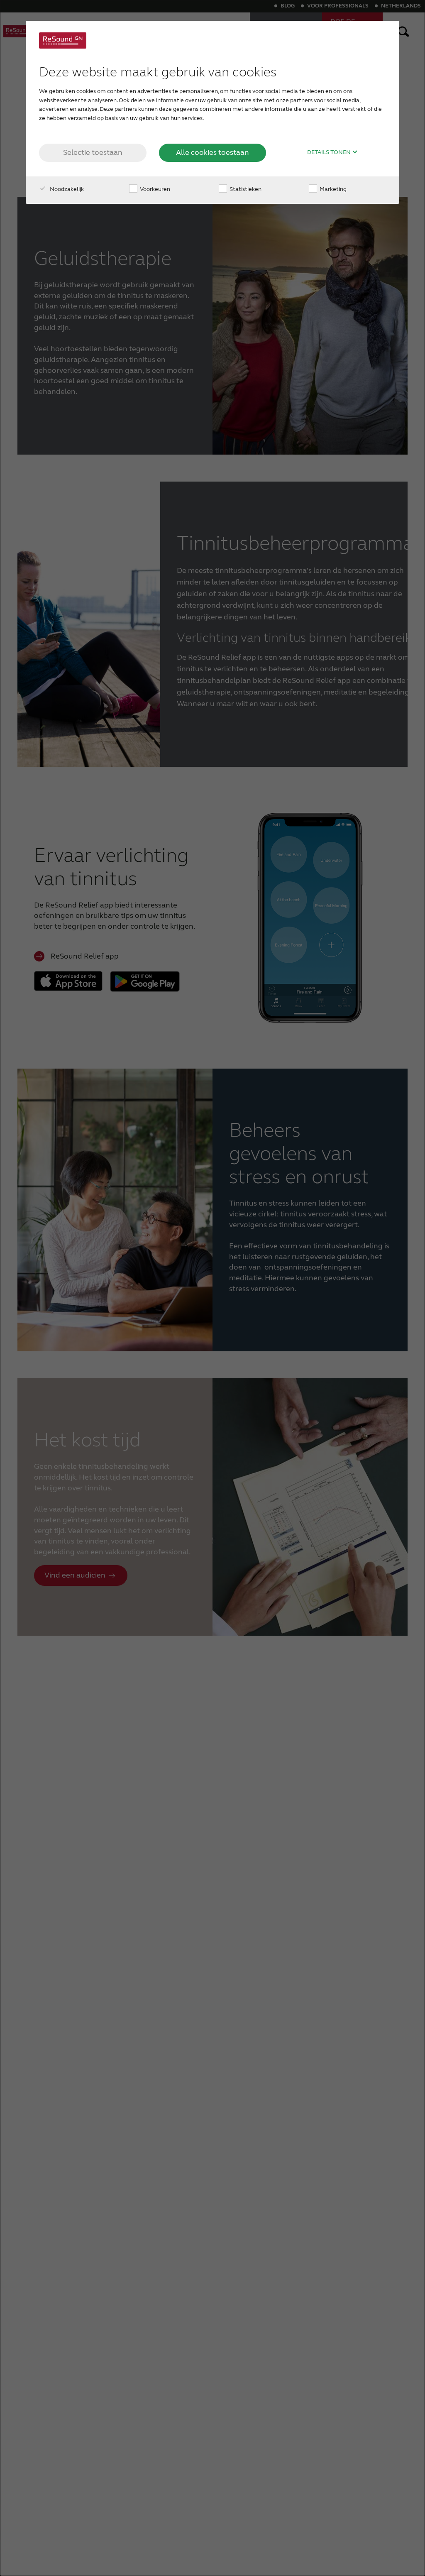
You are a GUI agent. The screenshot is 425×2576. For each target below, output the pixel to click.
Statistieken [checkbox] (245, 189)
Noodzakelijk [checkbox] (66, 189)
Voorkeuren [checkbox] (154, 189)
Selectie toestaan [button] (93, 152)
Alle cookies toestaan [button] (212, 152)
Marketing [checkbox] (332, 189)
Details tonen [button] (330, 152)
